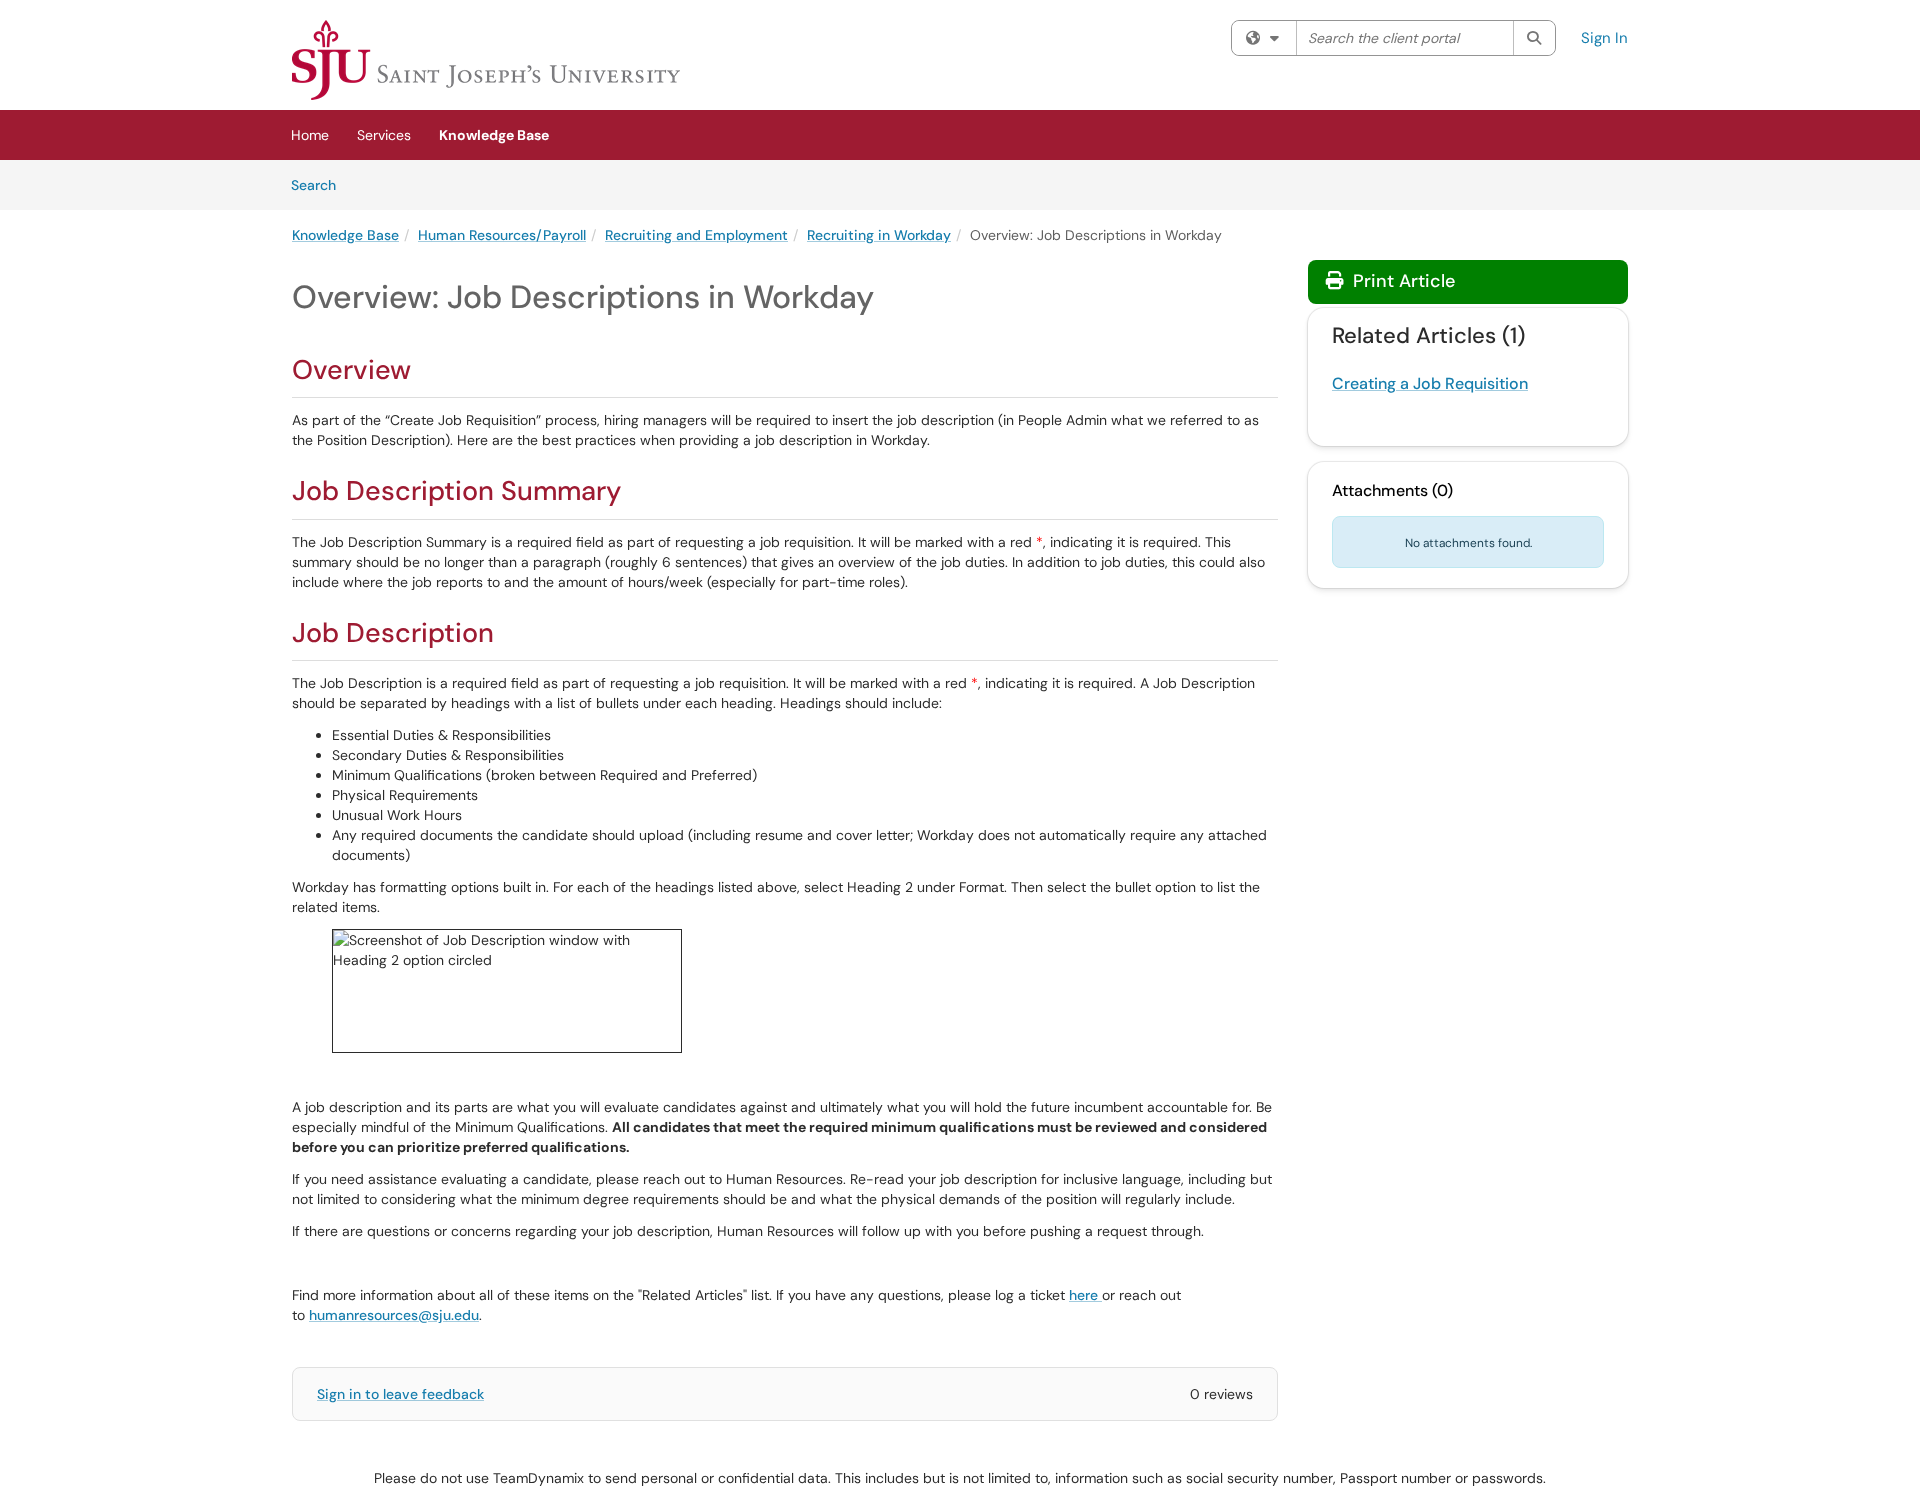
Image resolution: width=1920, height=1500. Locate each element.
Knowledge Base (494, 135)
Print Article (1401, 281)
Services (384, 135)
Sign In (1604, 38)
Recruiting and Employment (696, 235)
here (1085, 1295)
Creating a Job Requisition (1430, 383)
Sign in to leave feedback (400, 1394)
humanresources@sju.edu (394, 1315)
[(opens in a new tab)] (486, 60)
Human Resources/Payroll (502, 235)
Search (320, 184)
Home (310, 135)
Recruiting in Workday (879, 235)
